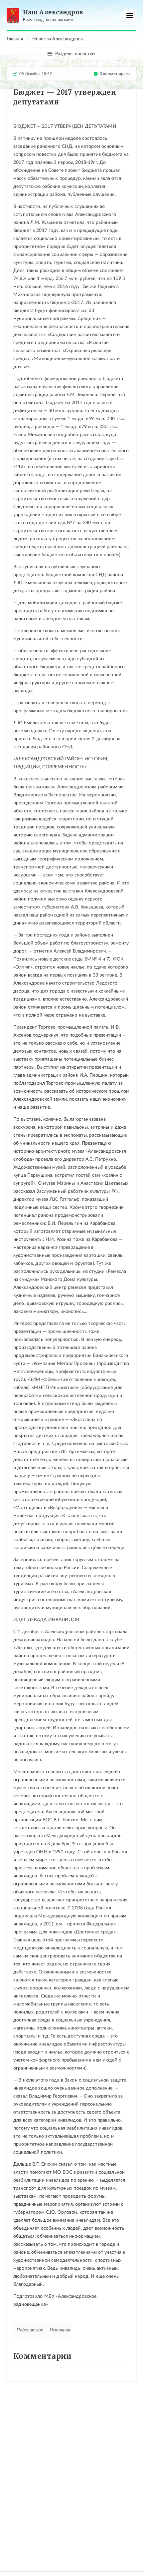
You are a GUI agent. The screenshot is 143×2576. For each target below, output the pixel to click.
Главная (15, 39)
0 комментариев (115, 74)
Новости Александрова (58, 39)
